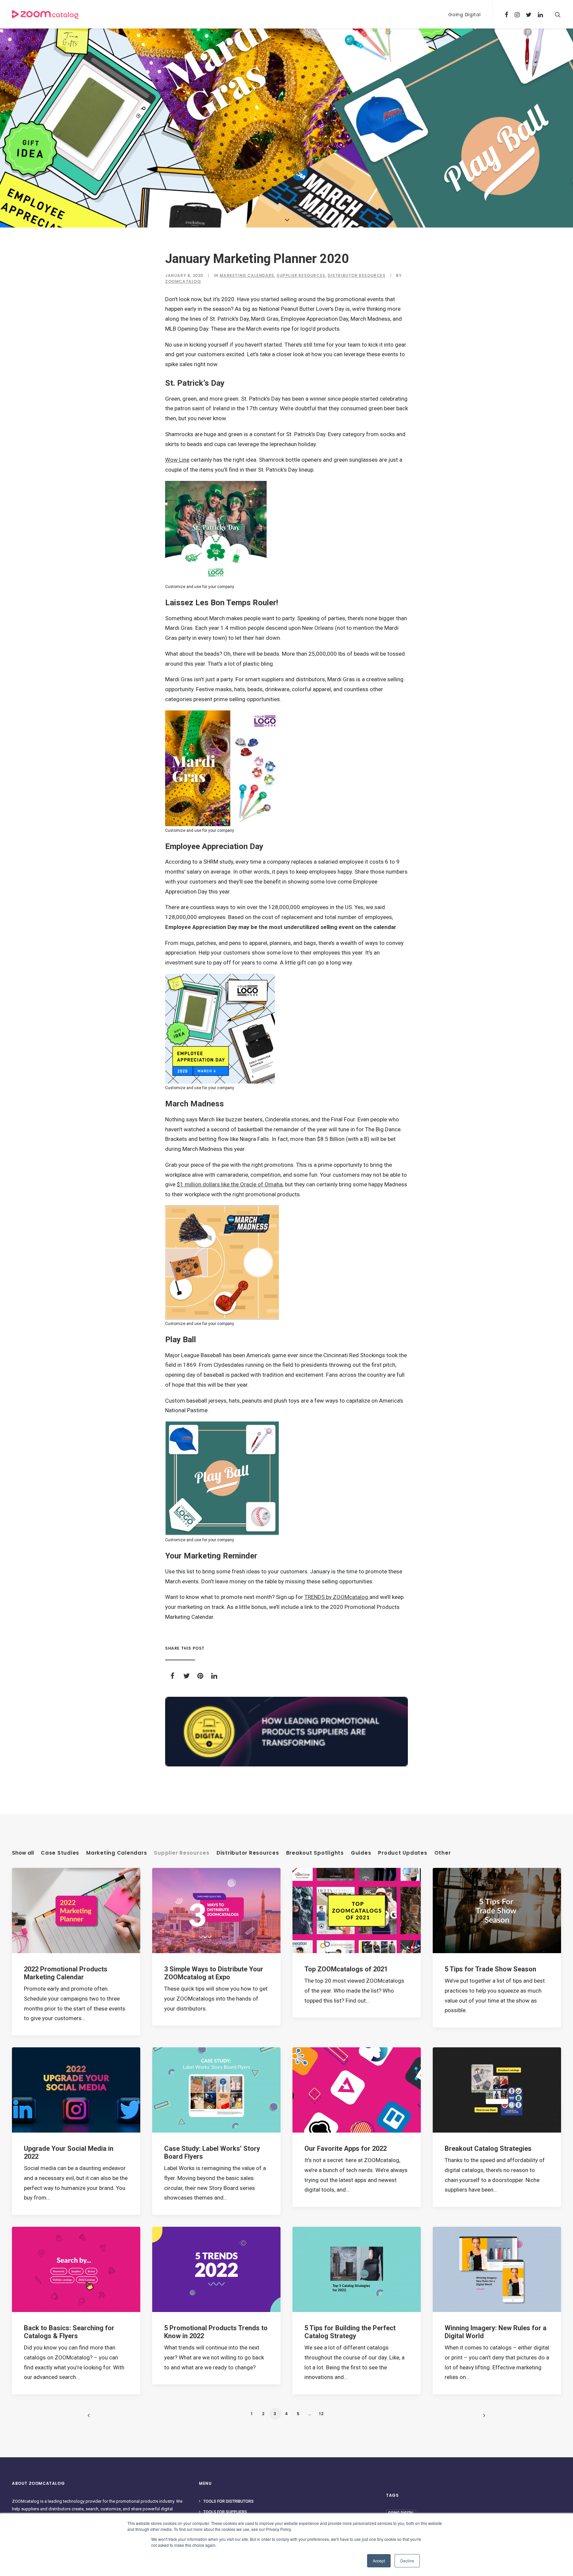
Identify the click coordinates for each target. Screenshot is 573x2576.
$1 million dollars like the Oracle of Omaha (230, 1184)
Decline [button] (407, 2561)
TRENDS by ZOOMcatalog (337, 1597)
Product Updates (403, 1853)
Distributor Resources (357, 275)
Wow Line (177, 460)
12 (321, 2414)
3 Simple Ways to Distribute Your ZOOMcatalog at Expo (214, 1973)
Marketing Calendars (247, 275)
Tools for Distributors (228, 2501)
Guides (361, 1853)
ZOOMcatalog (183, 281)
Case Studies (60, 1853)
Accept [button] (379, 2561)
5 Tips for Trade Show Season (490, 1969)
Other (443, 1853)
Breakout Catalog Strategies (488, 2148)
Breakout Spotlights (315, 1853)
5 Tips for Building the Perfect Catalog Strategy (350, 2332)
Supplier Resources (301, 275)
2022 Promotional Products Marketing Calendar (66, 1973)
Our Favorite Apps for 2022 (346, 2148)
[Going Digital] (286, 1732)
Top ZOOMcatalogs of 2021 (346, 1969)
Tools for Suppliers (225, 2512)
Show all (23, 1853)
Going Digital (464, 15)
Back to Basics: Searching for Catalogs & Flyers (69, 2332)
